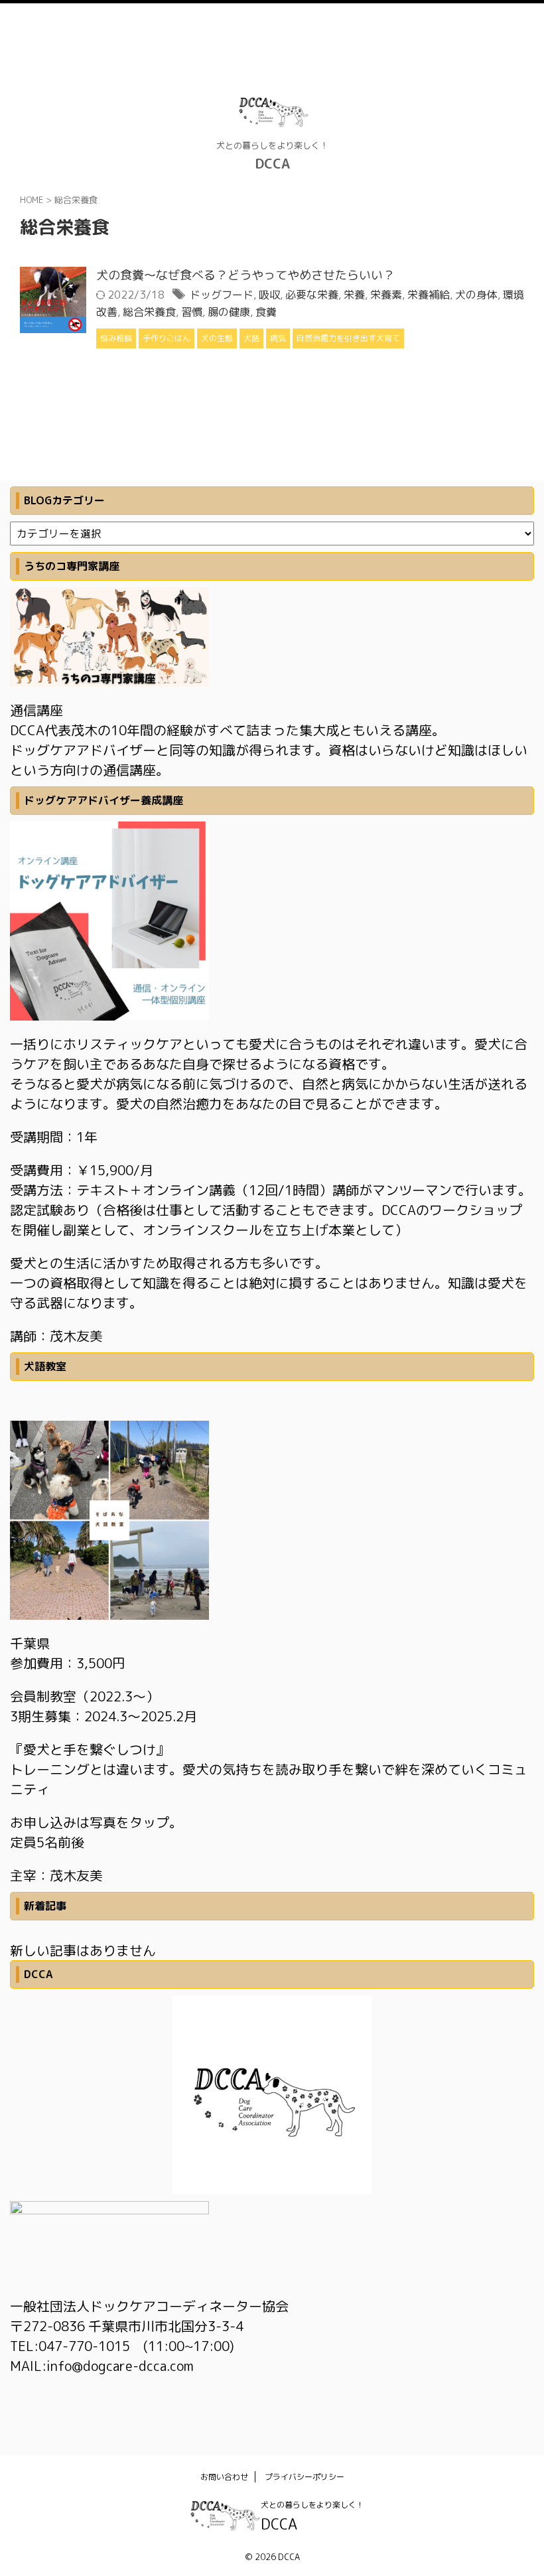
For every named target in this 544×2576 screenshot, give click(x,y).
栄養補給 (429, 295)
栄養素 (386, 295)
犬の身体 (476, 295)
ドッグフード (222, 295)
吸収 (269, 295)
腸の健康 (229, 312)
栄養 (354, 295)
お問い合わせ (224, 2477)
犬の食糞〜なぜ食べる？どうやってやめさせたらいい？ (245, 275)
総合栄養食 (149, 312)
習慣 (192, 312)
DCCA (272, 163)
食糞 (266, 312)
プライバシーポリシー (305, 2477)
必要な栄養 (312, 295)
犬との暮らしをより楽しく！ (312, 2505)
